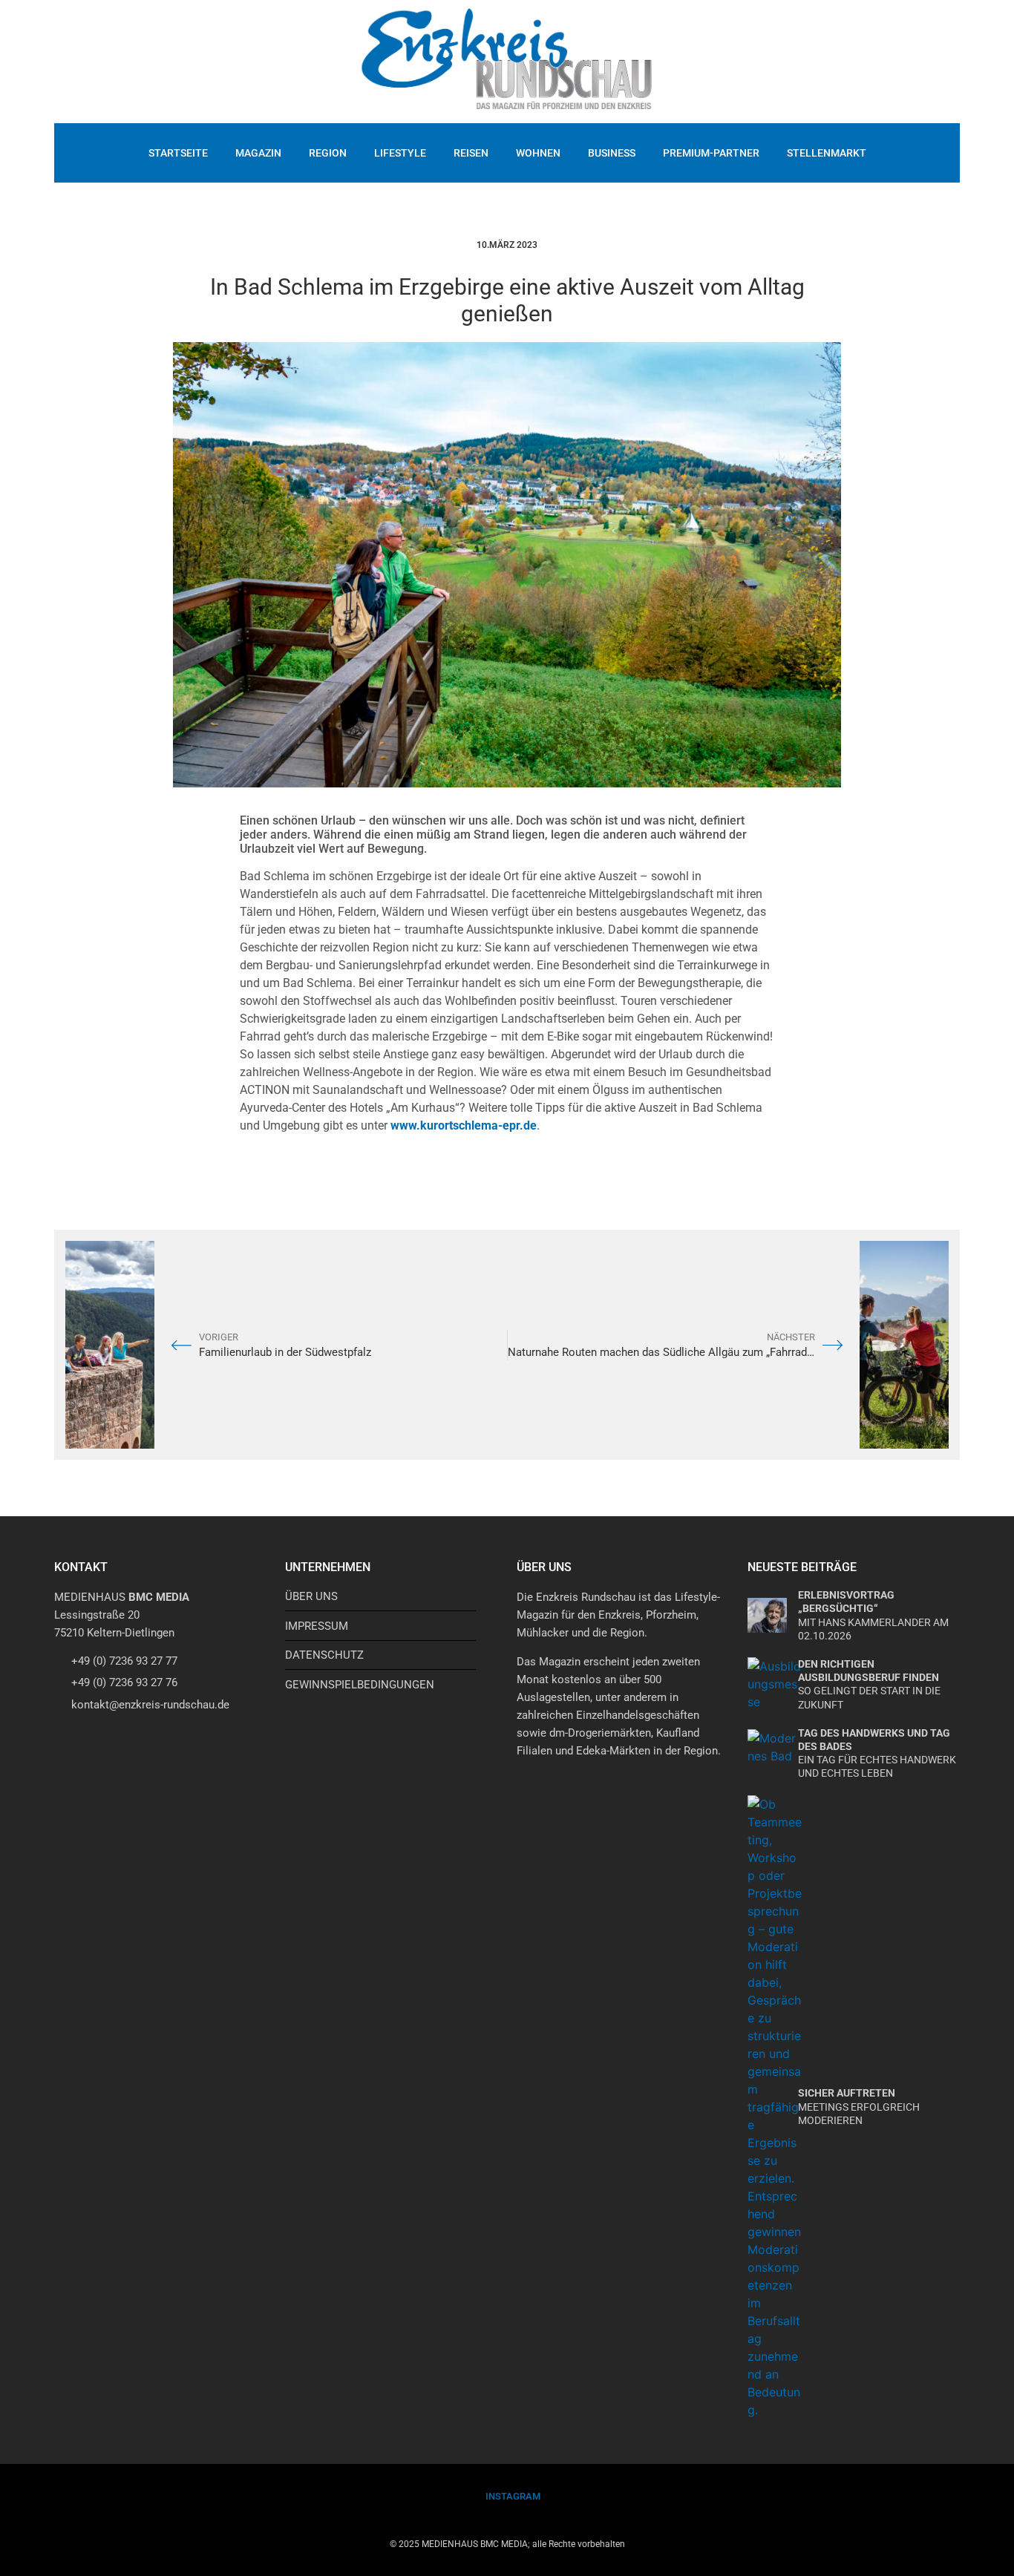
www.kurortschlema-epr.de (464, 1125)
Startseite (178, 153)
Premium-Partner (711, 153)
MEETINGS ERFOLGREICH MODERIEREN (859, 2106)
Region (328, 153)
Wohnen (538, 153)
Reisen (471, 153)
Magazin (258, 153)
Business (612, 153)
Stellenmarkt (827, 153)
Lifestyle (400, 153)
